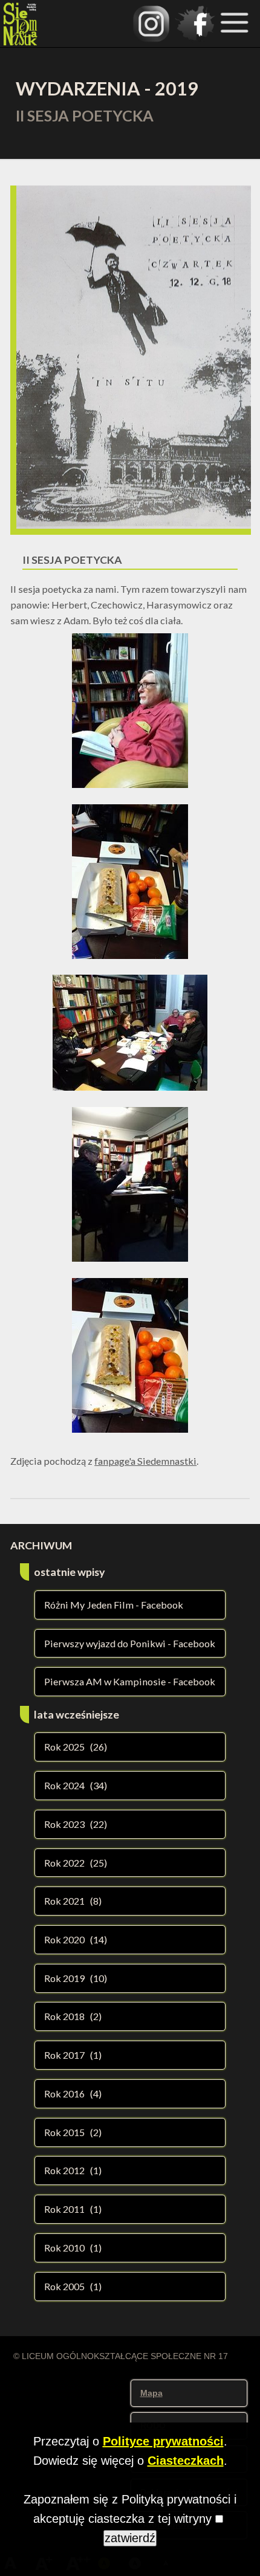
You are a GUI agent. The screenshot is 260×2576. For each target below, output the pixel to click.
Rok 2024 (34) (76, 1785)
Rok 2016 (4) (73, 2093)
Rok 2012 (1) (73, 2170)
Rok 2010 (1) (73, 2248)
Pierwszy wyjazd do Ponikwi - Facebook (130, 1643)
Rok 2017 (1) (73, 2055)
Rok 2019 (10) (76, 1978)
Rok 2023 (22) (76, 1824)
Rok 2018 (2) (73, 2016)
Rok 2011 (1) (73, 2209)
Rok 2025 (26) (76, 1747)
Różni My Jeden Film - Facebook (114, 1605)
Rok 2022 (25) (76, 1863)
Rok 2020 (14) (76, 1939)
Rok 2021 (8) (73, 1901)
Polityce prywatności (163, 2441)
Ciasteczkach (186, 2461)
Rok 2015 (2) (73, 2132)
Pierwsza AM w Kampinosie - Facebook (130, 1681)
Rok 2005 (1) (73, 2286)
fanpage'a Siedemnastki (145, 1461)
